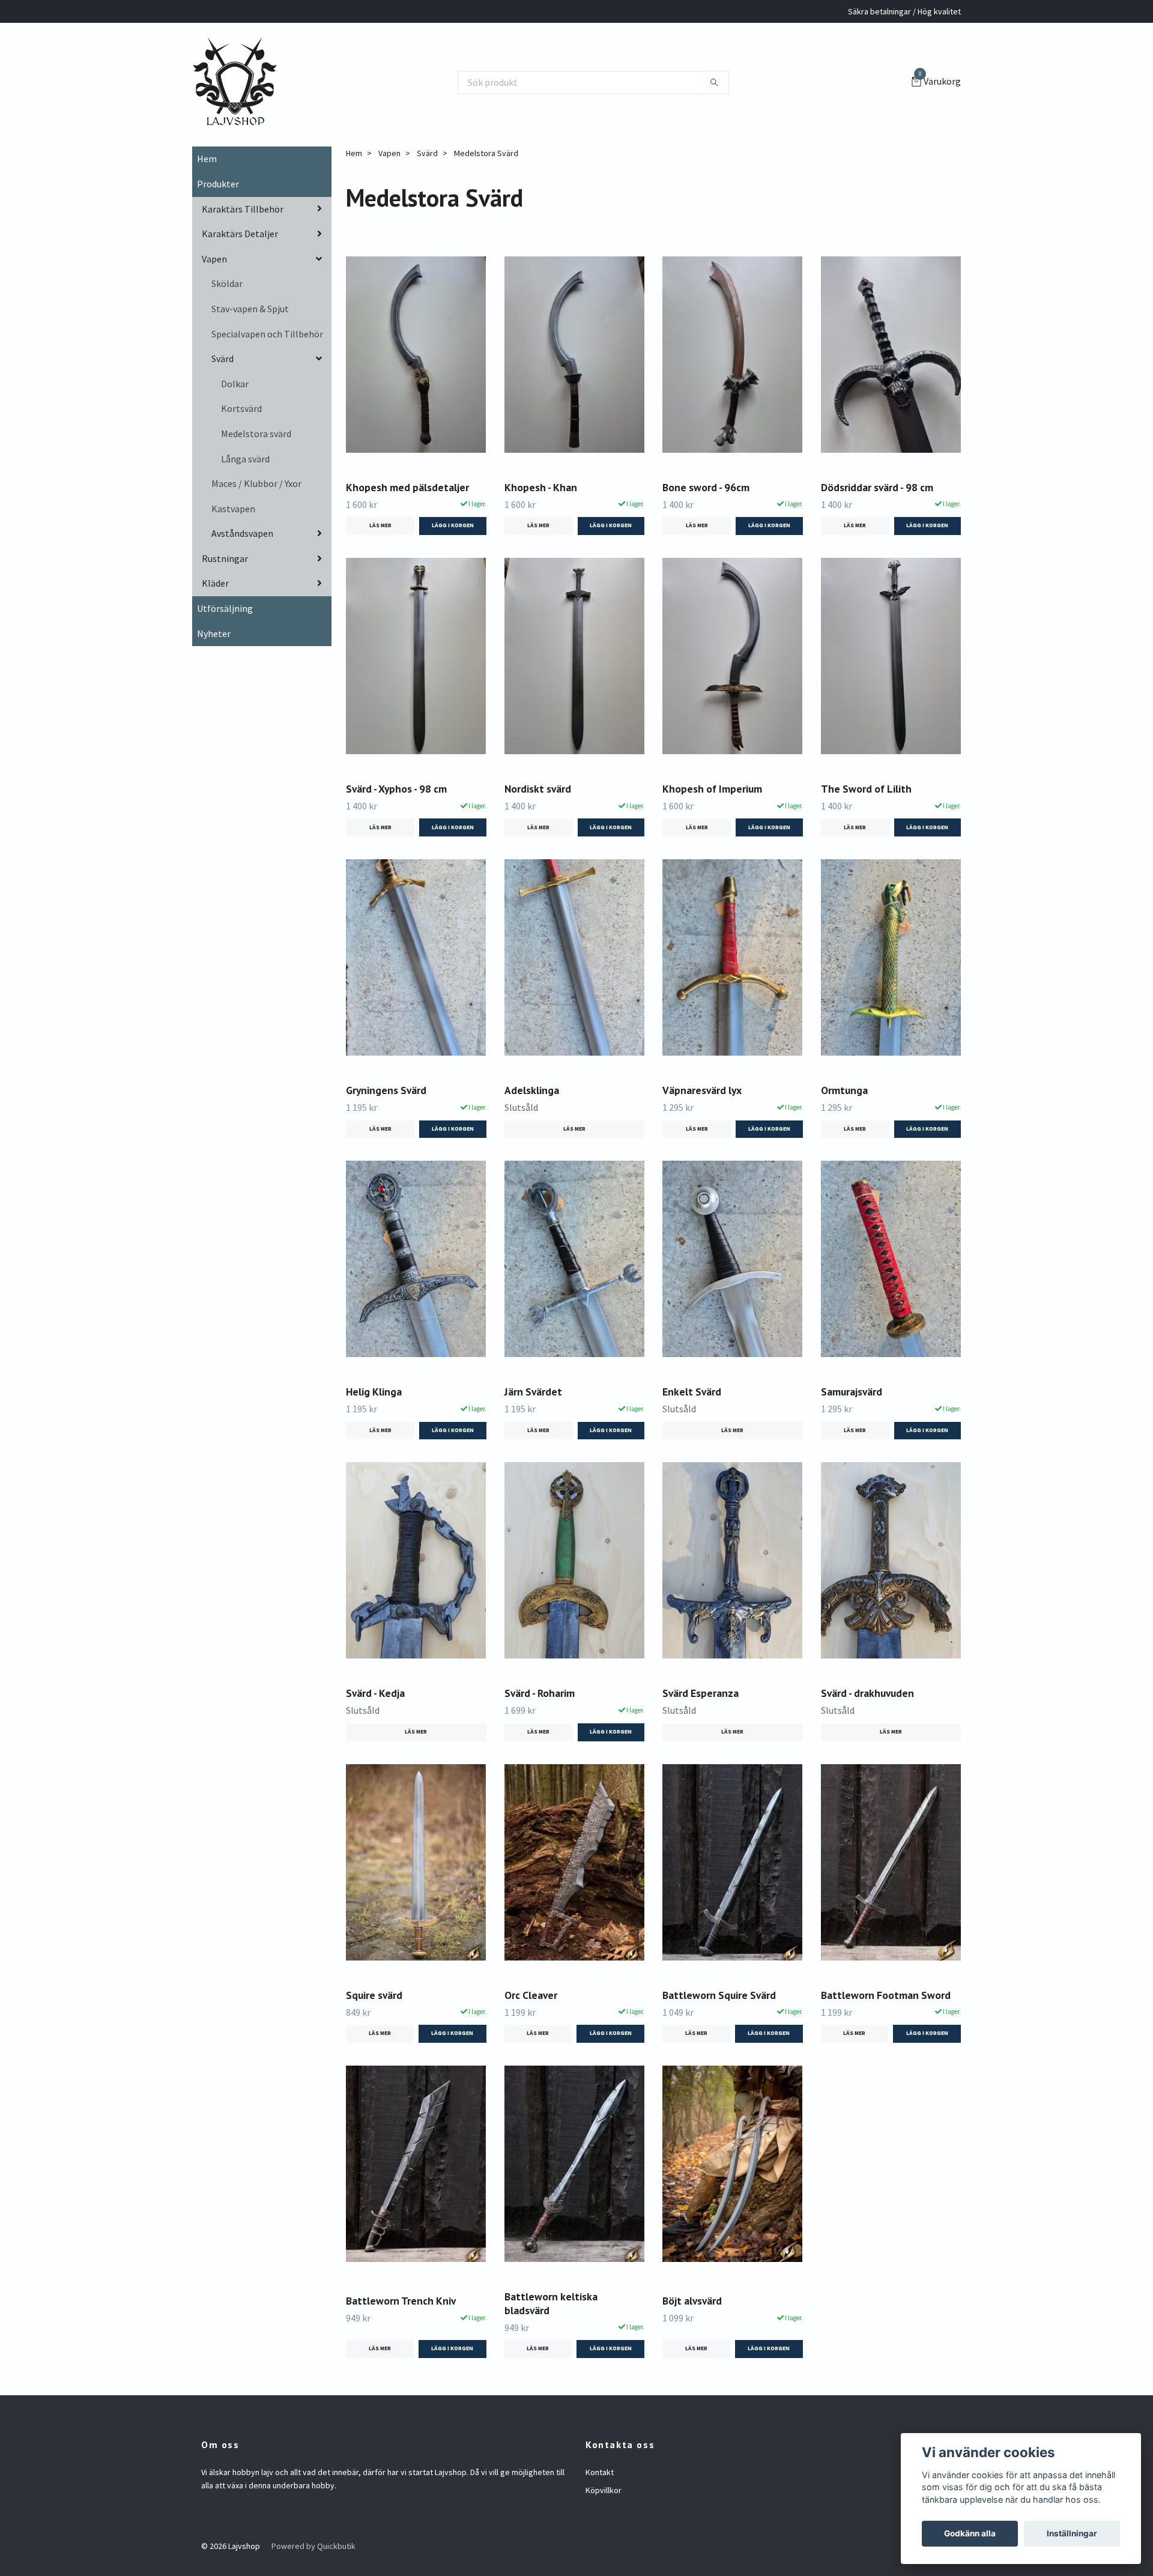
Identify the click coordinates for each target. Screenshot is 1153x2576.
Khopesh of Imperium (712, 789)
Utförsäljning (225, 608)
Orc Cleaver (531, 1995)
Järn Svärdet (533, 1392)
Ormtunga (844, 1090)
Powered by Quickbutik (313, 2546)
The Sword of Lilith (866, 789)
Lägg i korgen (452, 2033)
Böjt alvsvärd (692, 2301)
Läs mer (380, 525)
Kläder (215, 583)
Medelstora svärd (256, 434)
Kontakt (600, 2472)
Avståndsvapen (242, 533)
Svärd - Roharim (540, 1693)
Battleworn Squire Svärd (719, 1995)
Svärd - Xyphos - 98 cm (396, 789)
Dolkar (235, 384)
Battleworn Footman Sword (886, 1995)
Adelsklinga (532, 1090)
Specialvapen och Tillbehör (267, 334)
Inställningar (1072, 2533)
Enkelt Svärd (692, 1392)
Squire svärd (374, 1995)
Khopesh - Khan (541, 487)
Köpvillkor (604, 2490)
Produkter (218, 184)
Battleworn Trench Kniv (401, 2301)
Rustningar (225, 558)
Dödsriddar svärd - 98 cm (877, 487)
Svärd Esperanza (701, 1693)
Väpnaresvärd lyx (702, 1090)
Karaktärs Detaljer (240, 234)
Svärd (222, 358)
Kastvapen (233, 509)
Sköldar (227, 283)
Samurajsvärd (852, 1392)
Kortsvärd (241, 408)
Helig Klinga (374, 1392)
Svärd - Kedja (375, 1693)
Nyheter (214, 633)
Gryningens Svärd (386, 1090)
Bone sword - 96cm (706, 487)
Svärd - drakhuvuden (867, 1693)
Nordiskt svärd (538, 789)
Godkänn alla (970, 2533)
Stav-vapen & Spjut (250, 309)
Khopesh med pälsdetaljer (407, 487)
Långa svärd (245, 459)
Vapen (214, 259)
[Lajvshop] (235, 82)
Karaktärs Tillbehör (243, 209)
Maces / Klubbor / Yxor (256, 483)
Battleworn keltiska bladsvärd (551, 2303)
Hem (207, 159)
